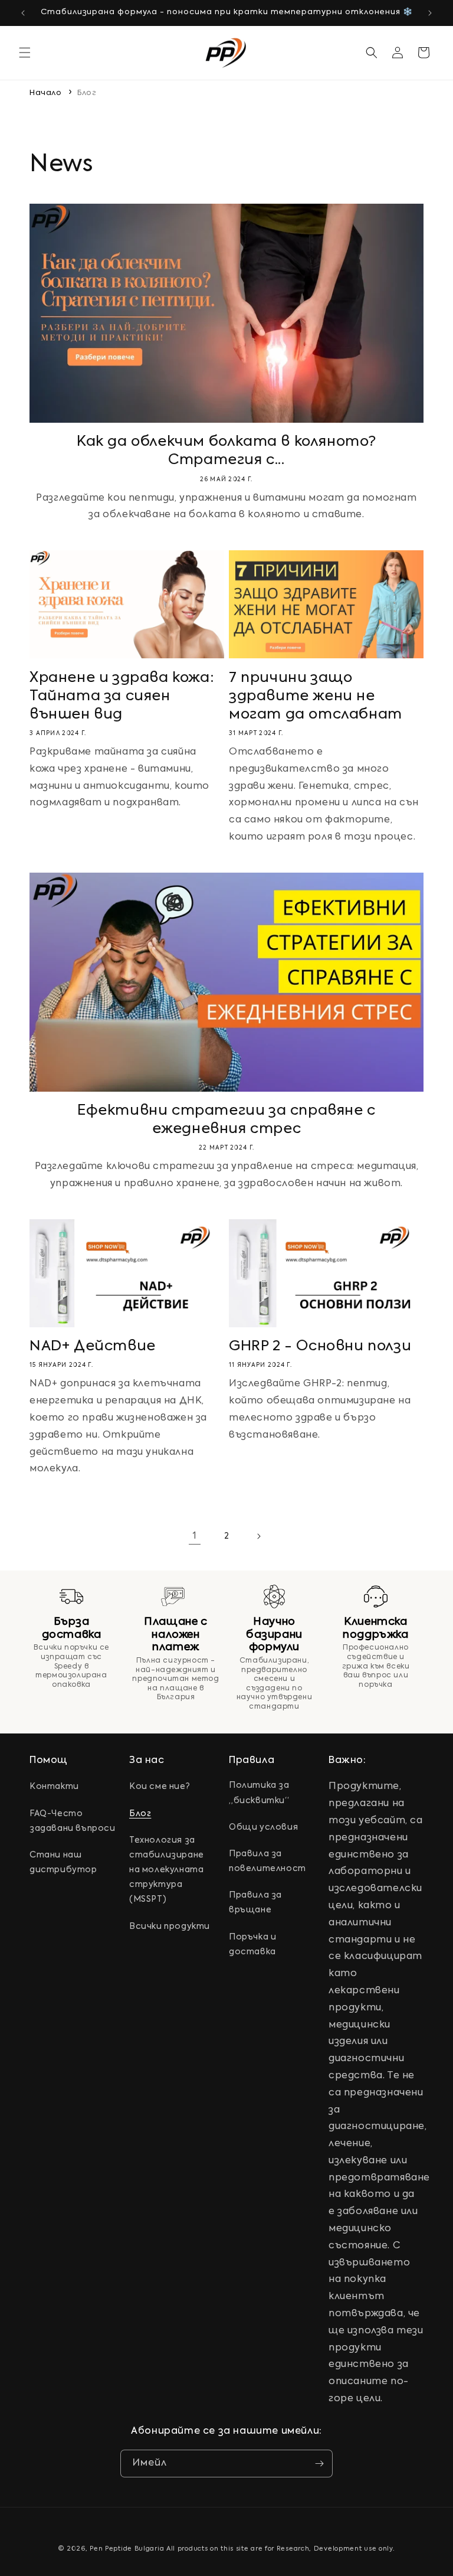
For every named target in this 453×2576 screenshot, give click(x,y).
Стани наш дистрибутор (63, 1862)
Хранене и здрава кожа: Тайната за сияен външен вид (122, 696)
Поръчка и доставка (252, 1945)
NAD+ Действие (93, 1346)
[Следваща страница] (258, 1536)
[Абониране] (319, 2464)
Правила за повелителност (267, 1861)
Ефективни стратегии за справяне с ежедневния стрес (226, 1120)
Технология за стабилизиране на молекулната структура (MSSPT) (167, 1870)
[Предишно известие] (23, 13)
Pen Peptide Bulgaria (127, 2549)
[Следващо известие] (430, 13)
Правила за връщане (255, 1903)
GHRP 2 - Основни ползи (320, 1346)
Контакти (54, 1787)
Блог (87, 93)
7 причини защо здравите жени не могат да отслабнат (316, 696)
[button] (25, 53)
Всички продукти (170, 1927)
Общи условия (263, 1827)
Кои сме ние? (160, 1787)
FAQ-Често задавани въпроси (73, 1821)
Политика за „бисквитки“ (259, 1793)
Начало (46, 93)
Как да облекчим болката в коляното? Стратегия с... (226, 451)
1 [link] (195, 1536)
